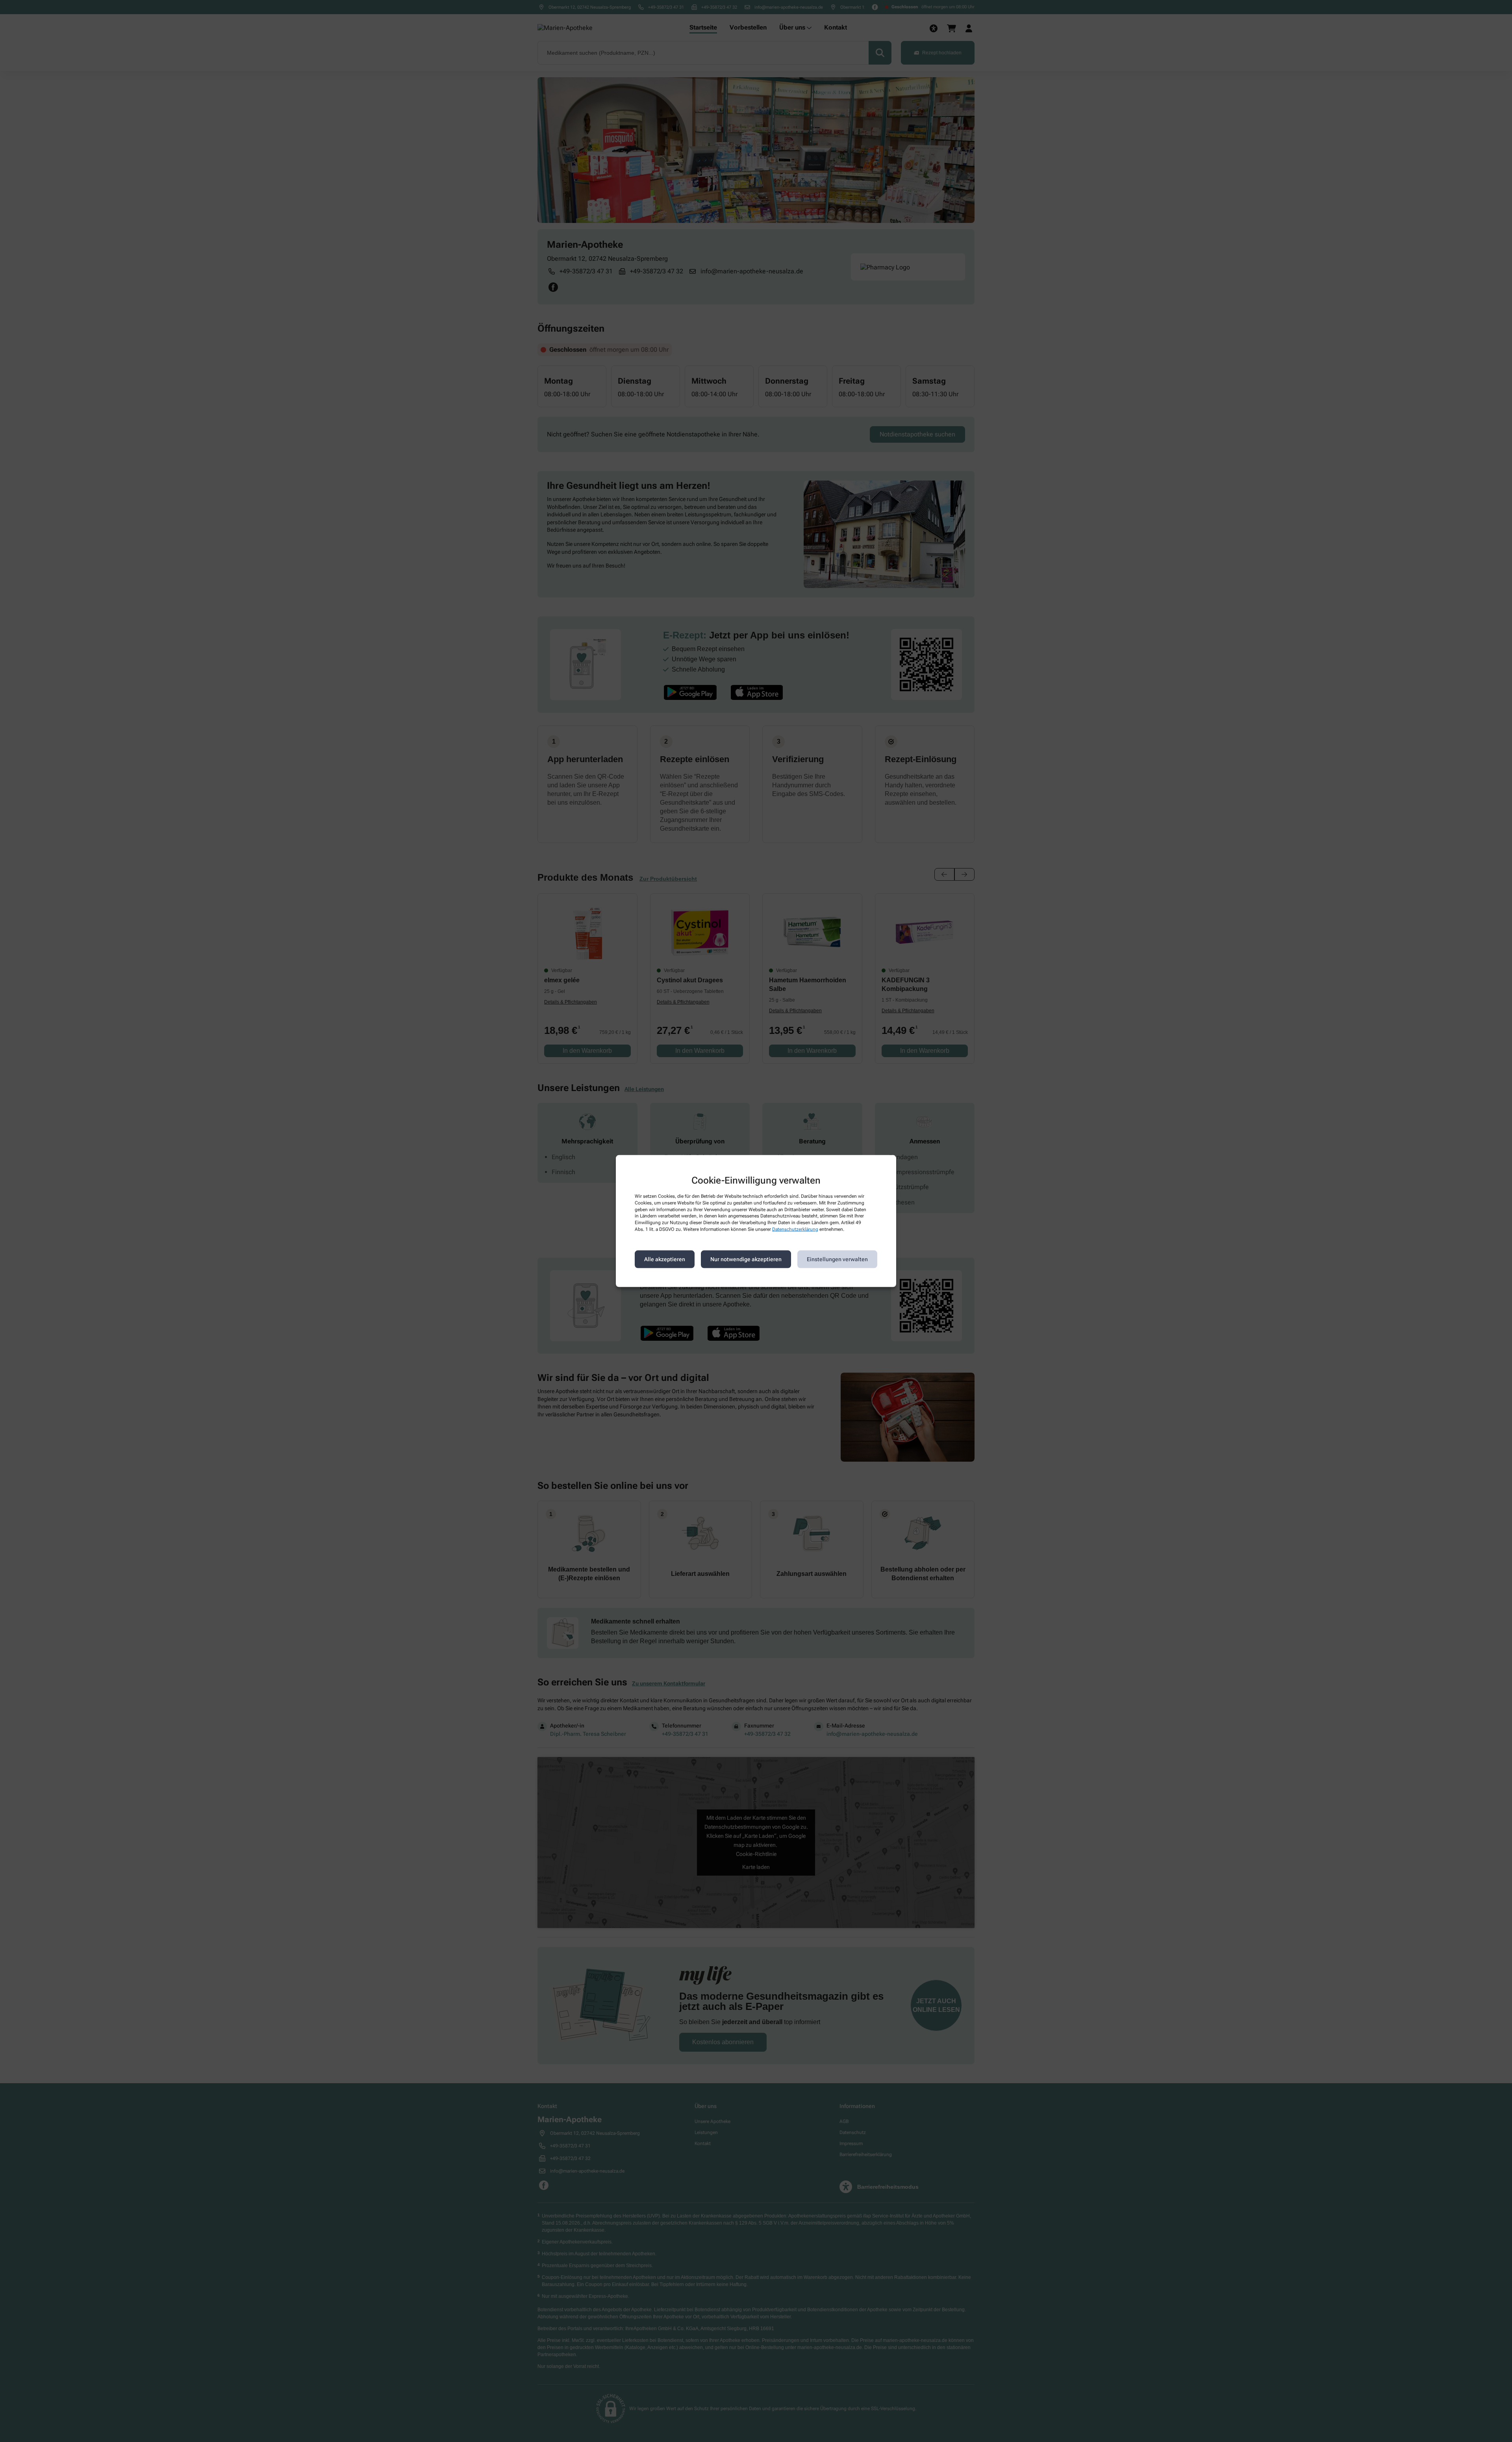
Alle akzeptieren (665, 1259)
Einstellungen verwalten (837, 1259)
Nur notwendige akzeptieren (746, 1259)
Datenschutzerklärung (795, 1229)
